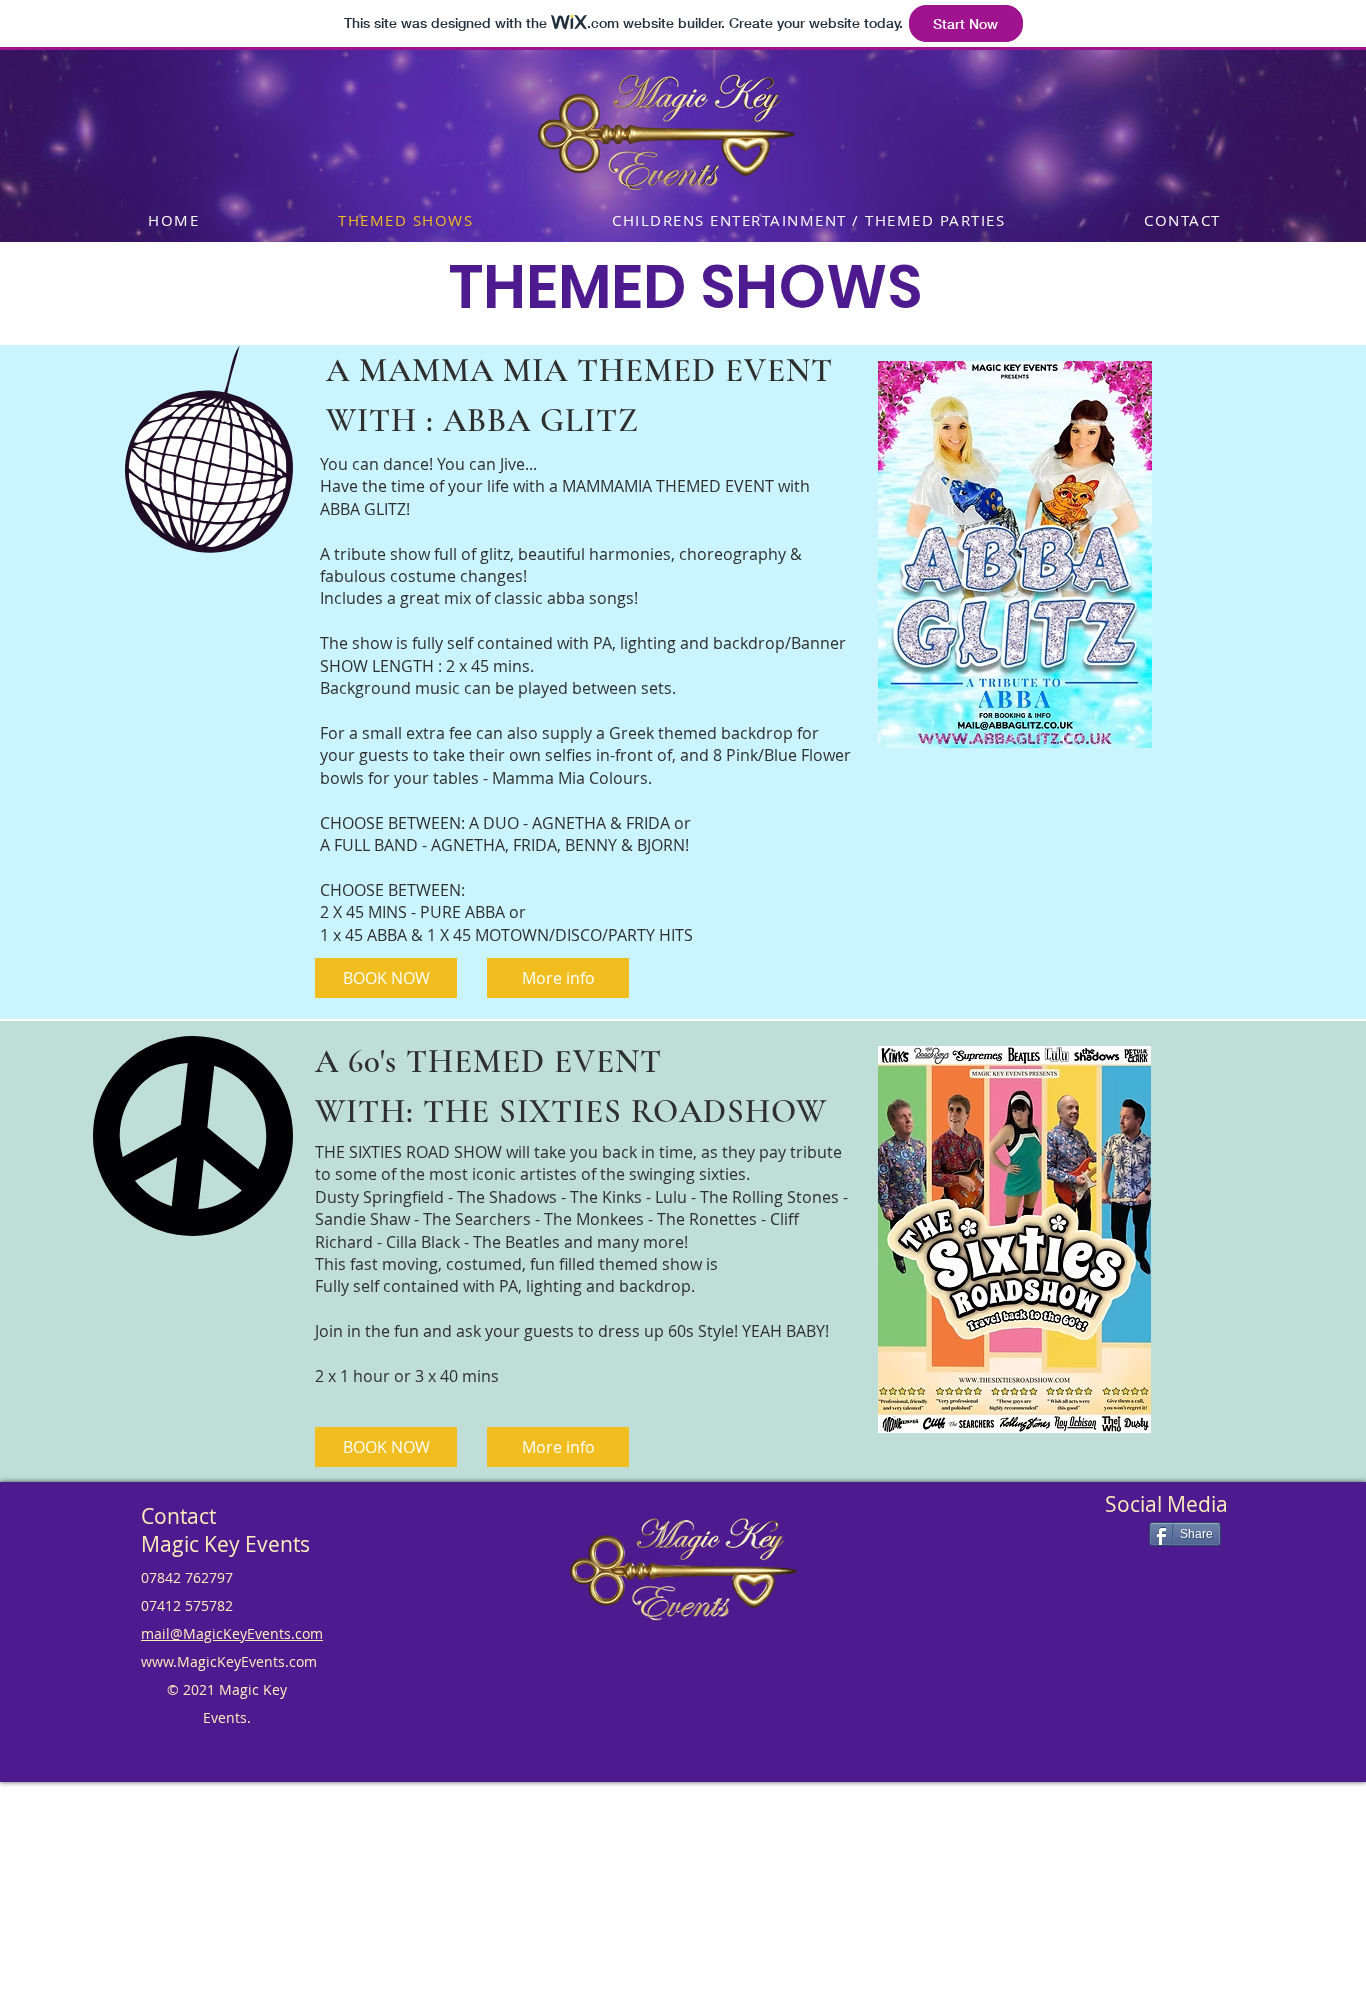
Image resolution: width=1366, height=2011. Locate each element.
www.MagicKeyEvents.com (229, 1661)
